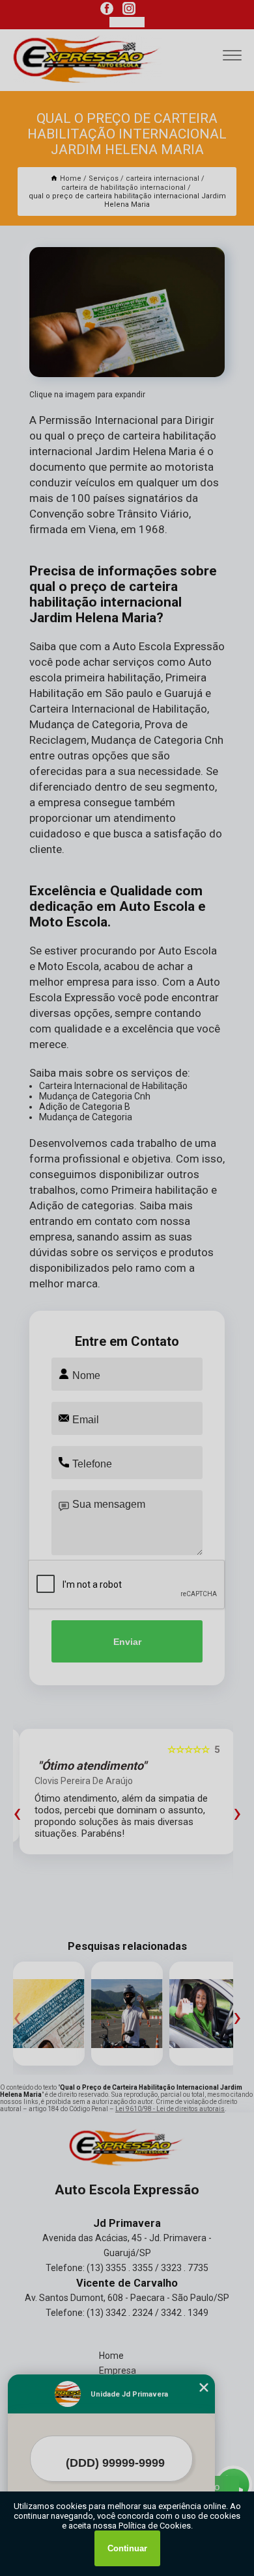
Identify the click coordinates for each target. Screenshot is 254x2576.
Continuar (127, 2548)
